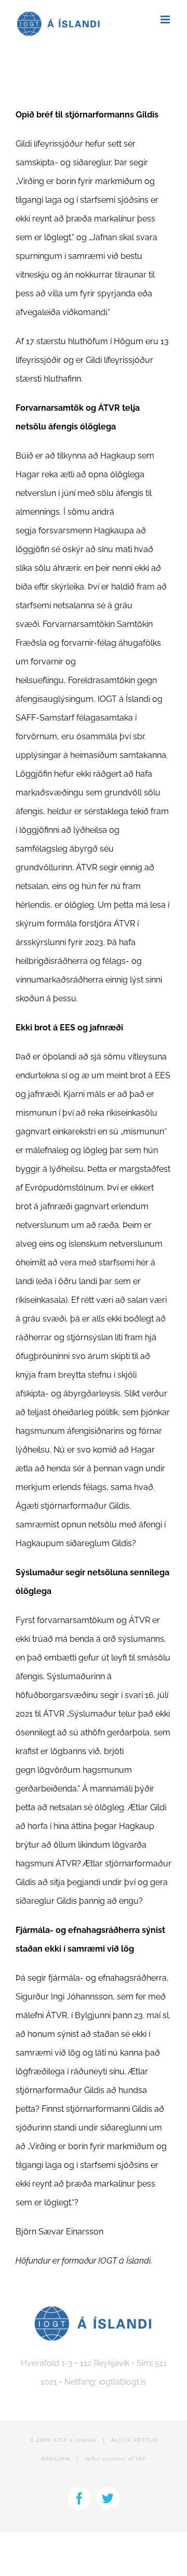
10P (141, 2459)
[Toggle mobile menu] (166, 19)
